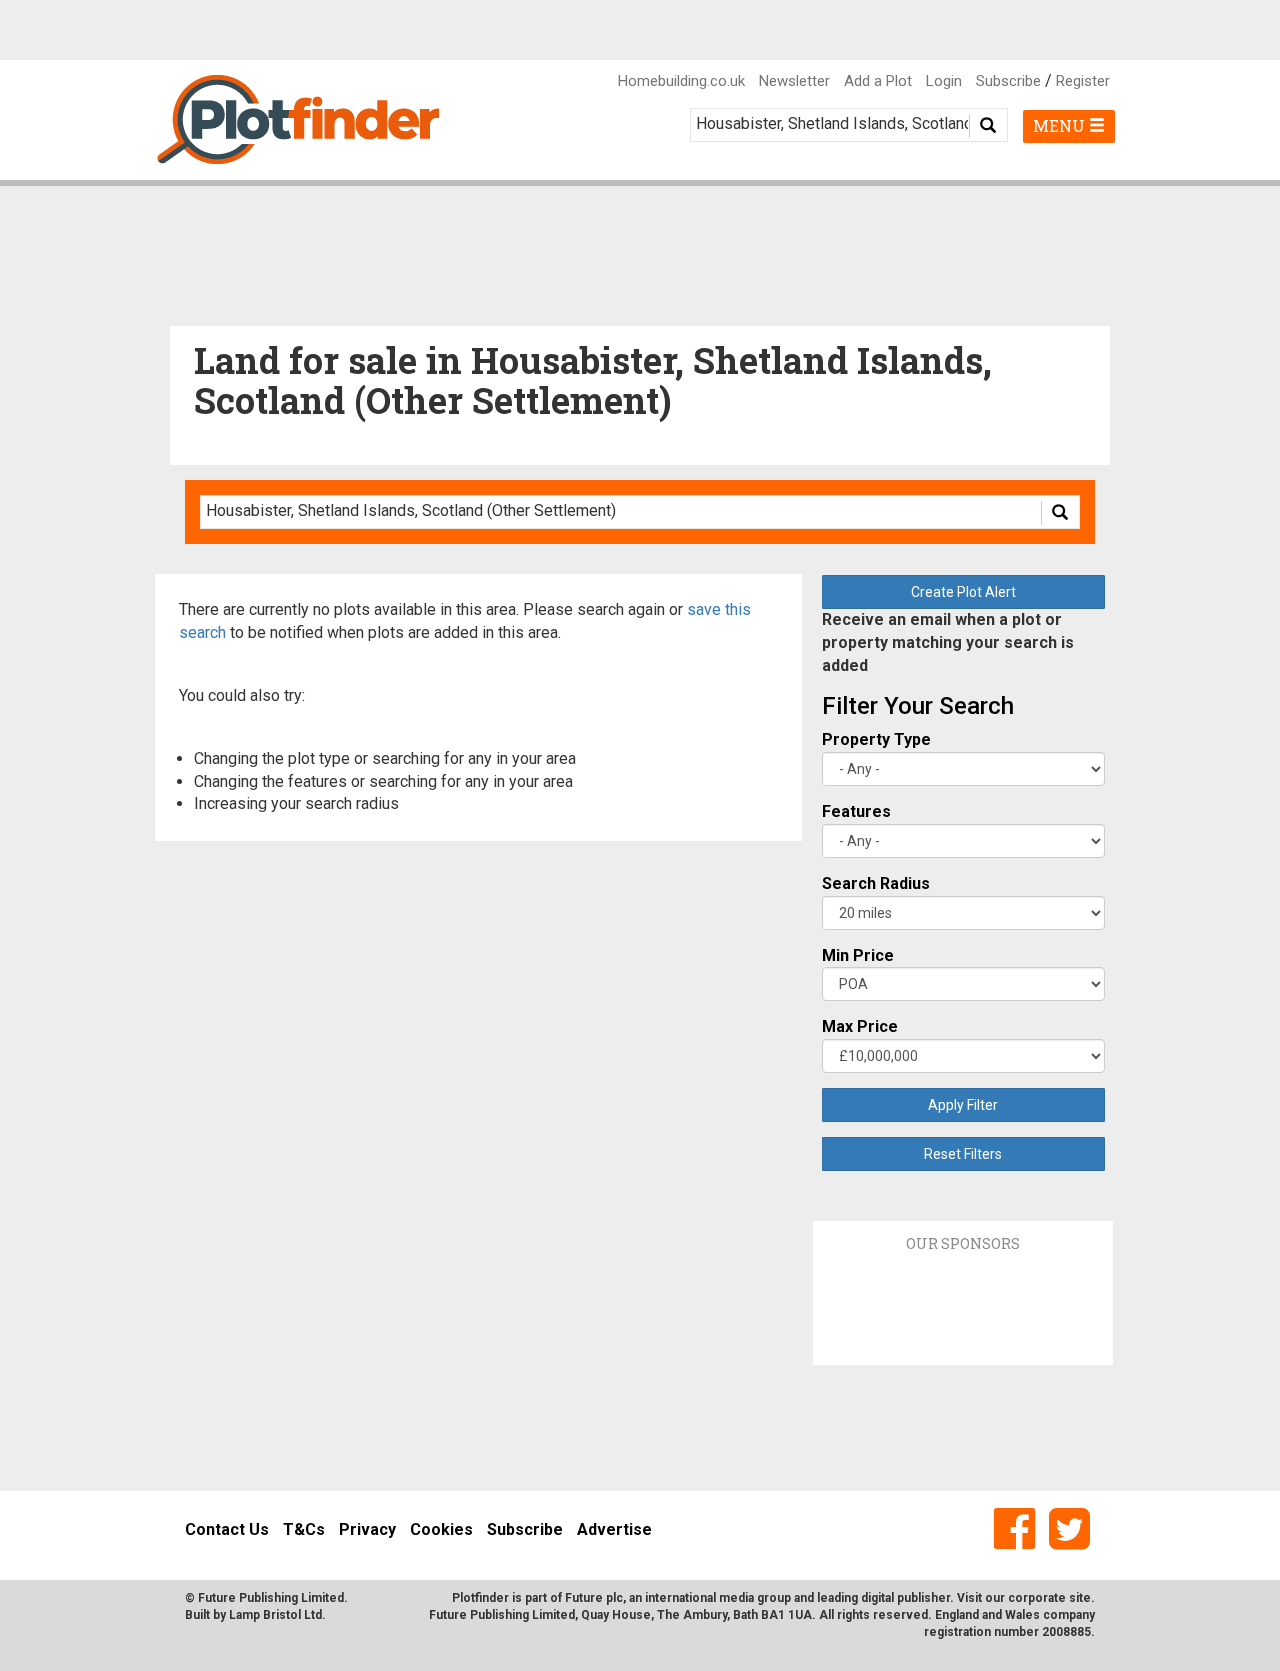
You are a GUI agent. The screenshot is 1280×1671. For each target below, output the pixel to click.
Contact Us (227, 1529)
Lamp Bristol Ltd (275, 1615)
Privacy (367, 1529)
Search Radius (876, 883)
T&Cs (304, 1529)
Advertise (614, 1529)
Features (856, 811)
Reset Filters (963, 1154)
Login (944, 81)
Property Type (876, 739)
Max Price (860, 1026)
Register (1083, 81)
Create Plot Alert (963, 592)
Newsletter (794, 81)
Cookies (441, 1529)
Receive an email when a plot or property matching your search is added (948, 642)
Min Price (858, 955)
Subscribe (1008, 81)
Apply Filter (963, 1105)
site (1080, 1598)
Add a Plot (878, 81)
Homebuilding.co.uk (681, 81)
